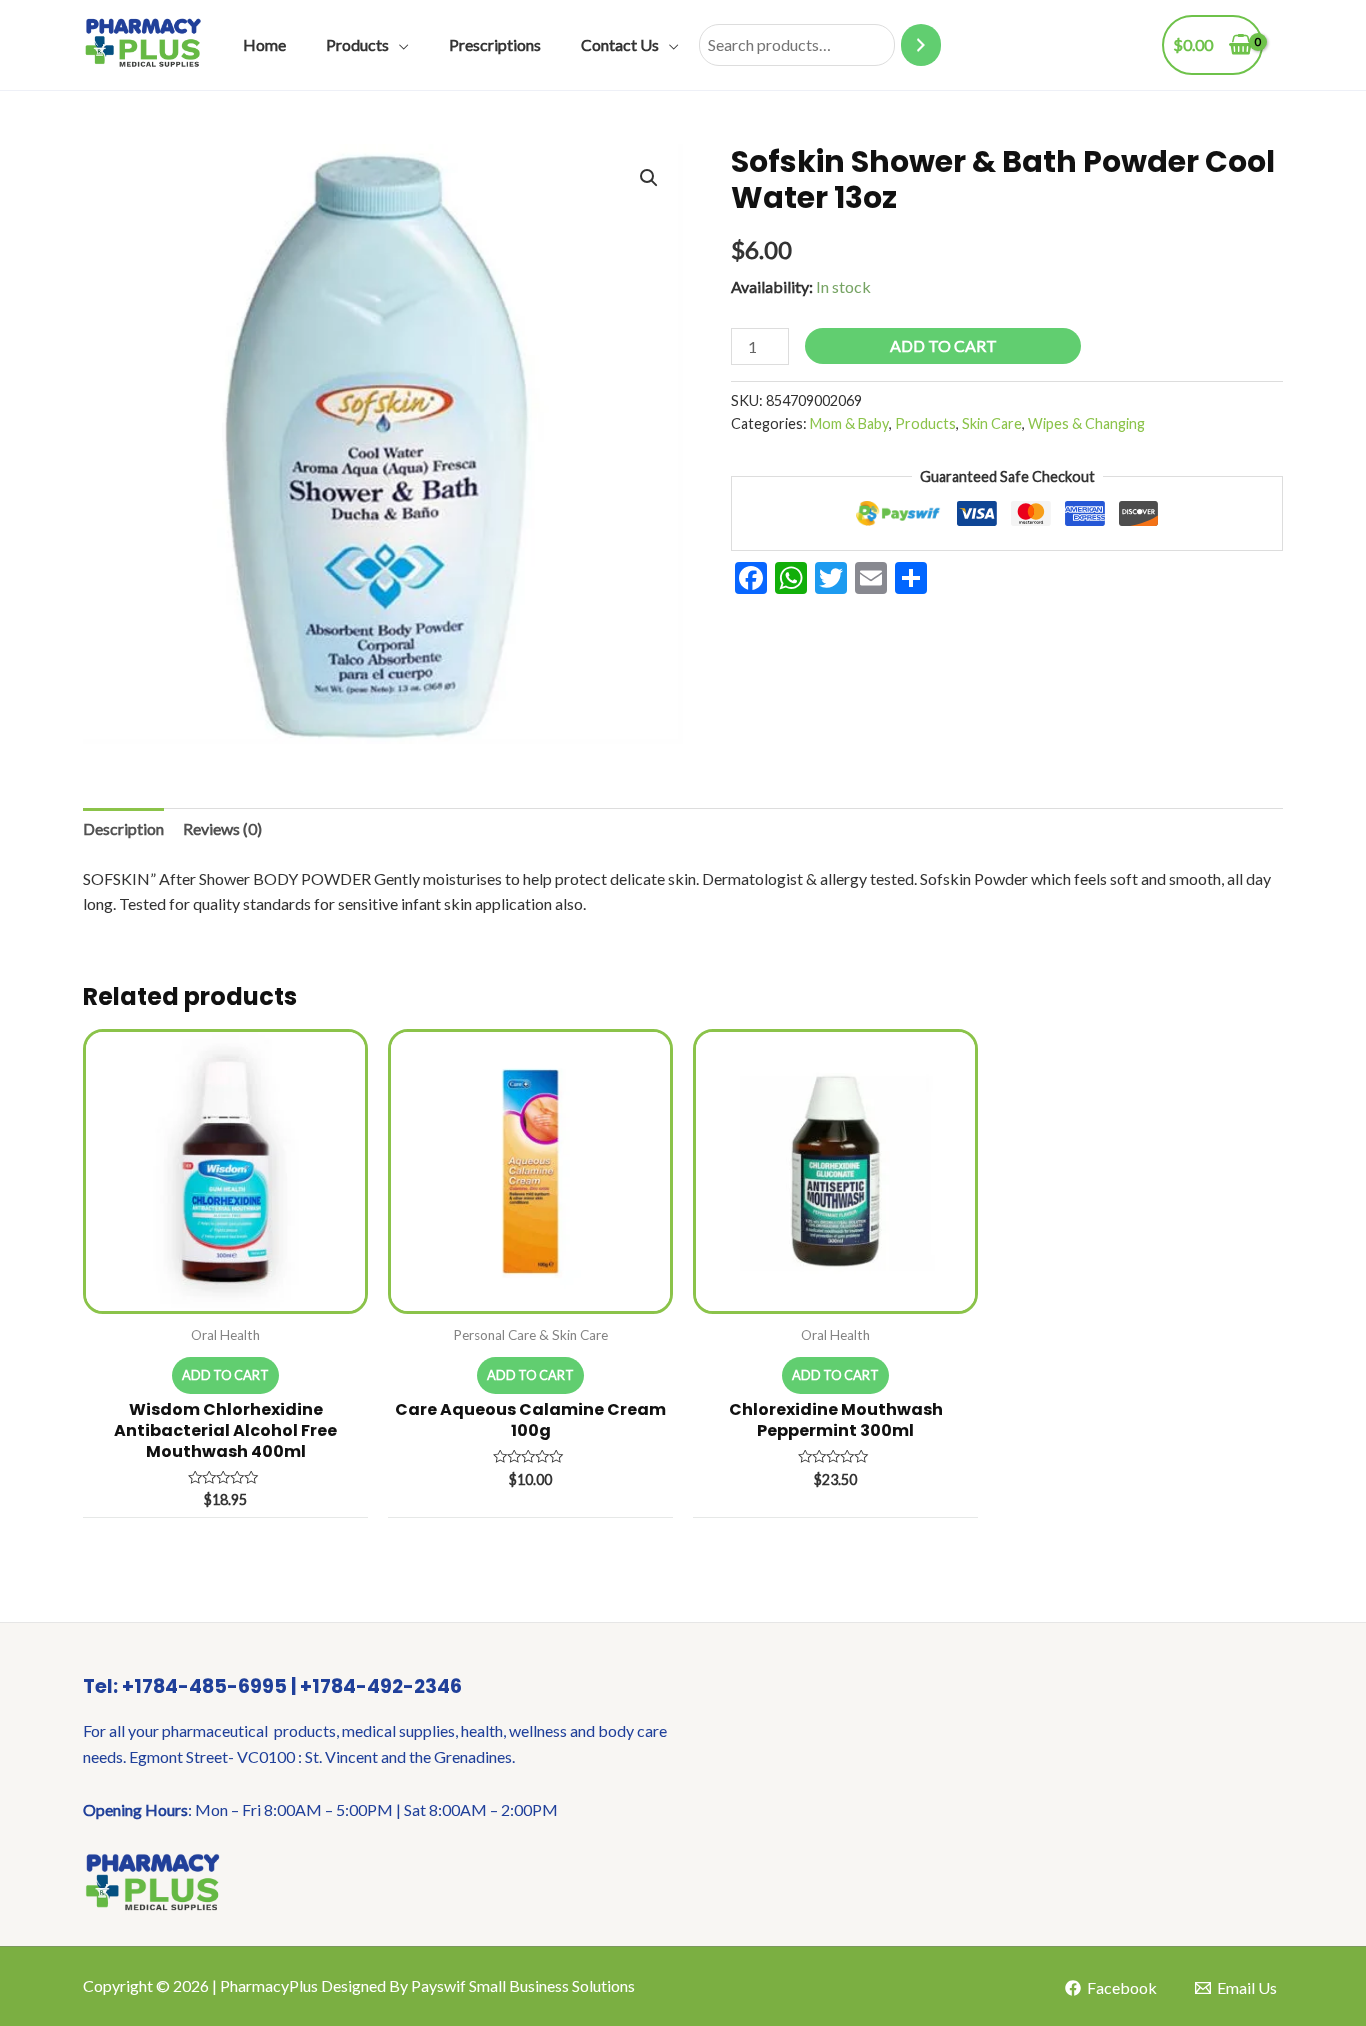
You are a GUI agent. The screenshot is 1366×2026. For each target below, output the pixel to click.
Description (123, 828)
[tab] (123, 829)
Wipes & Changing (1086, 423)
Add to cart (943, 345)
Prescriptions (495, 44)
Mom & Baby (849, 423)
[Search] (921, 45)
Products (357, 44)
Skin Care (992, 423)
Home (264, 44)
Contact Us (620, 44)
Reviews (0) (222, 828)
